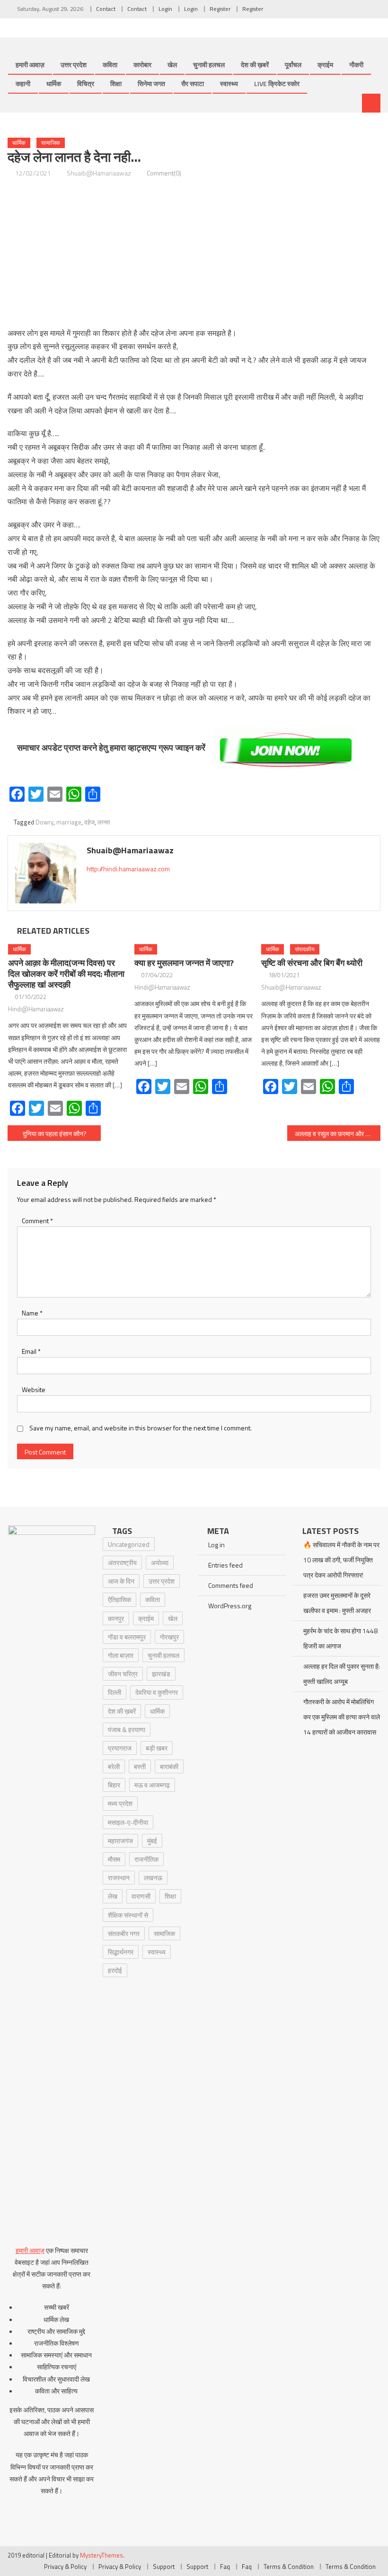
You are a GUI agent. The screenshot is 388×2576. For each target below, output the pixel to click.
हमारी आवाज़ (30, 65)
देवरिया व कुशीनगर (157, 1692)
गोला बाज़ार (121, 1655)
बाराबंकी (169, 1766)
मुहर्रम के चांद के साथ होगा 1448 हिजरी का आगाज (340, 1638)
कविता (110, 65)
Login (165, 9)
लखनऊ (153, 1878)
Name (32, 1313)
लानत (104, 822)
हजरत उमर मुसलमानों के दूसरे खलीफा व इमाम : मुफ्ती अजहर (337, 1603)
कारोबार (142, 65)
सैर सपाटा (193, 83)
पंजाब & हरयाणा (127, 1730)
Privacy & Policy (65, 2567)
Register (220, 9)
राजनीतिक (146, 1859)
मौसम (114, 1859)
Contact (106, 9)
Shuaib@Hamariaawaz (99, 173)
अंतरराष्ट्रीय (122, 1563)
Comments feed (231, 1585)
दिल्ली (115, 1692)
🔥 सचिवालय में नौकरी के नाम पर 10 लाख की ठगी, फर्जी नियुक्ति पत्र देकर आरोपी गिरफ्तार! (341, 1560)
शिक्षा (116, 83)
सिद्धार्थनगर (121, 1952)
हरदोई (115, 1970)
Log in (216, 1545)
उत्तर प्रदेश (74, 65)
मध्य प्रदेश (120, 1803)
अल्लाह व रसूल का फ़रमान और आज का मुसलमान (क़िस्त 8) (338, 1134)
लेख (113, 1896)
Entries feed (225, 1565)
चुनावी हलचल (209, 65)
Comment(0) (164, 173)
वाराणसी (141, 1896)
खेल (172, 65)
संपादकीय (305, 949)
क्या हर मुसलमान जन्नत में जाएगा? (184, 963)
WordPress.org (230, 1606)
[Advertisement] (194, 253)
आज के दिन (121, 1581)
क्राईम (325, 65)
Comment (37, 1221)
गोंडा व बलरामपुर (127, 1637)
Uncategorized (129, 1544)
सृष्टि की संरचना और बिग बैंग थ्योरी (312, 963)
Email (31, 1351)
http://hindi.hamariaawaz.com (128, 869)
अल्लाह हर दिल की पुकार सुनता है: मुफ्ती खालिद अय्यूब (342, 1674)
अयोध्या (160, 1563)
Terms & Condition (289, 2567)
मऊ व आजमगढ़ (152, 1785)
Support (164, 2567)
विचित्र (86, 83)
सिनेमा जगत (151, 83)
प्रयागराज (120, 1748)
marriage (69, 822)
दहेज (89, 822)
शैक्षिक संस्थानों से (128, 1915)
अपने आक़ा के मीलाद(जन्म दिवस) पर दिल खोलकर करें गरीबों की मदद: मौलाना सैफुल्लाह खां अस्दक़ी (66, 974)
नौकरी (356, 65)
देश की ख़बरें (255, 65)
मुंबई (152, 1841)
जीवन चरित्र (123, 1674)
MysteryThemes (101, 2555)
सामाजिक (51, 143)
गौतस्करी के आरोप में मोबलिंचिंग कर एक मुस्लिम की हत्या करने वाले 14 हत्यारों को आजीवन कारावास (342, 1717)
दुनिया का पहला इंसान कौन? (55, 1134)
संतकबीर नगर (124, 1933)
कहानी (23, 83)
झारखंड (161, 1674)
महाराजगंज (120, 1841)
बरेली (114, 1766)
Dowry (44, 822)
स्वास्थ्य (229, 83)
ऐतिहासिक (119, 1599)
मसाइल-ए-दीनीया (128, 1822)
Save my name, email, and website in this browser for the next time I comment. (141, 1428)
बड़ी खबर (157, 1748)
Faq (225, 2567)
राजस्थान (119, 1878)
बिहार (114, 1785)
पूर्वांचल (293, 65)
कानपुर (116, 1618)
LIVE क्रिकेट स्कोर (277, 83)
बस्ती (140, 1766)
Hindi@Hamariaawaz (36, 1009)
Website (34, 1389)
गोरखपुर (169, 1637)
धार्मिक (54, 83)
